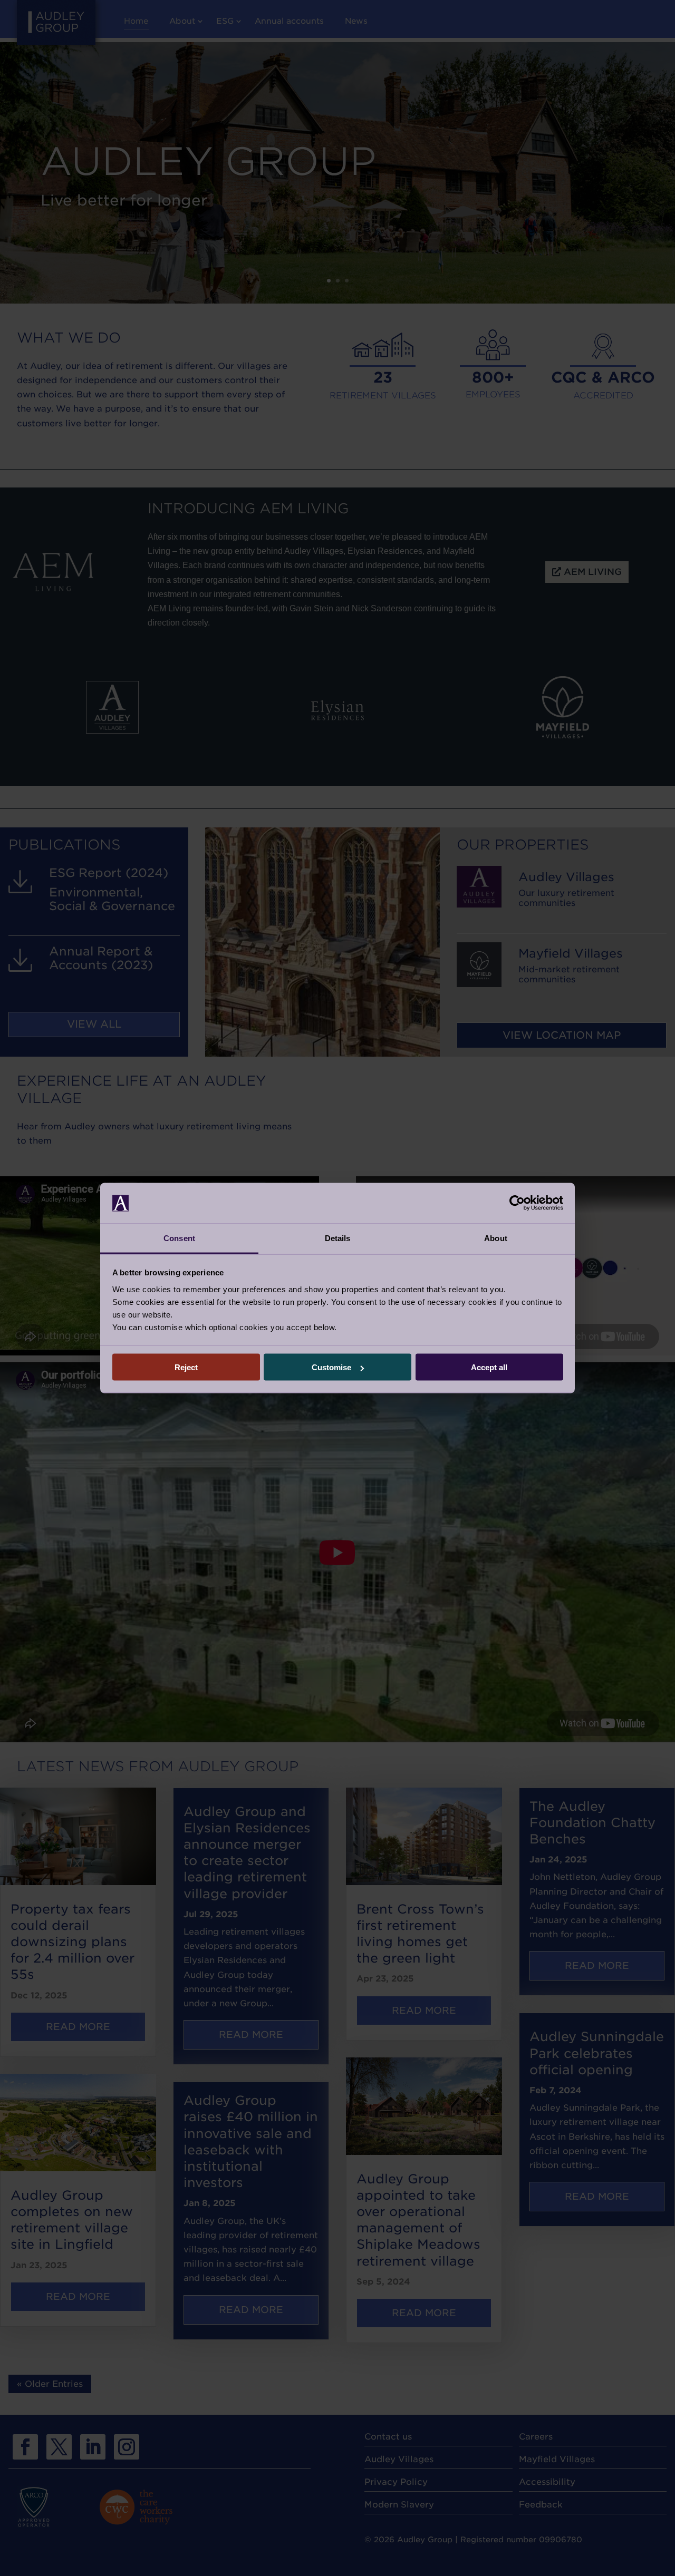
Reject (186, 1367)
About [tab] (496, 1238)
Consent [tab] (179, 1238)
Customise (331, 1367)
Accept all (489, 1367)
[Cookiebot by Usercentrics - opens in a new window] (517, 1203)
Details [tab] (338, 1238)
